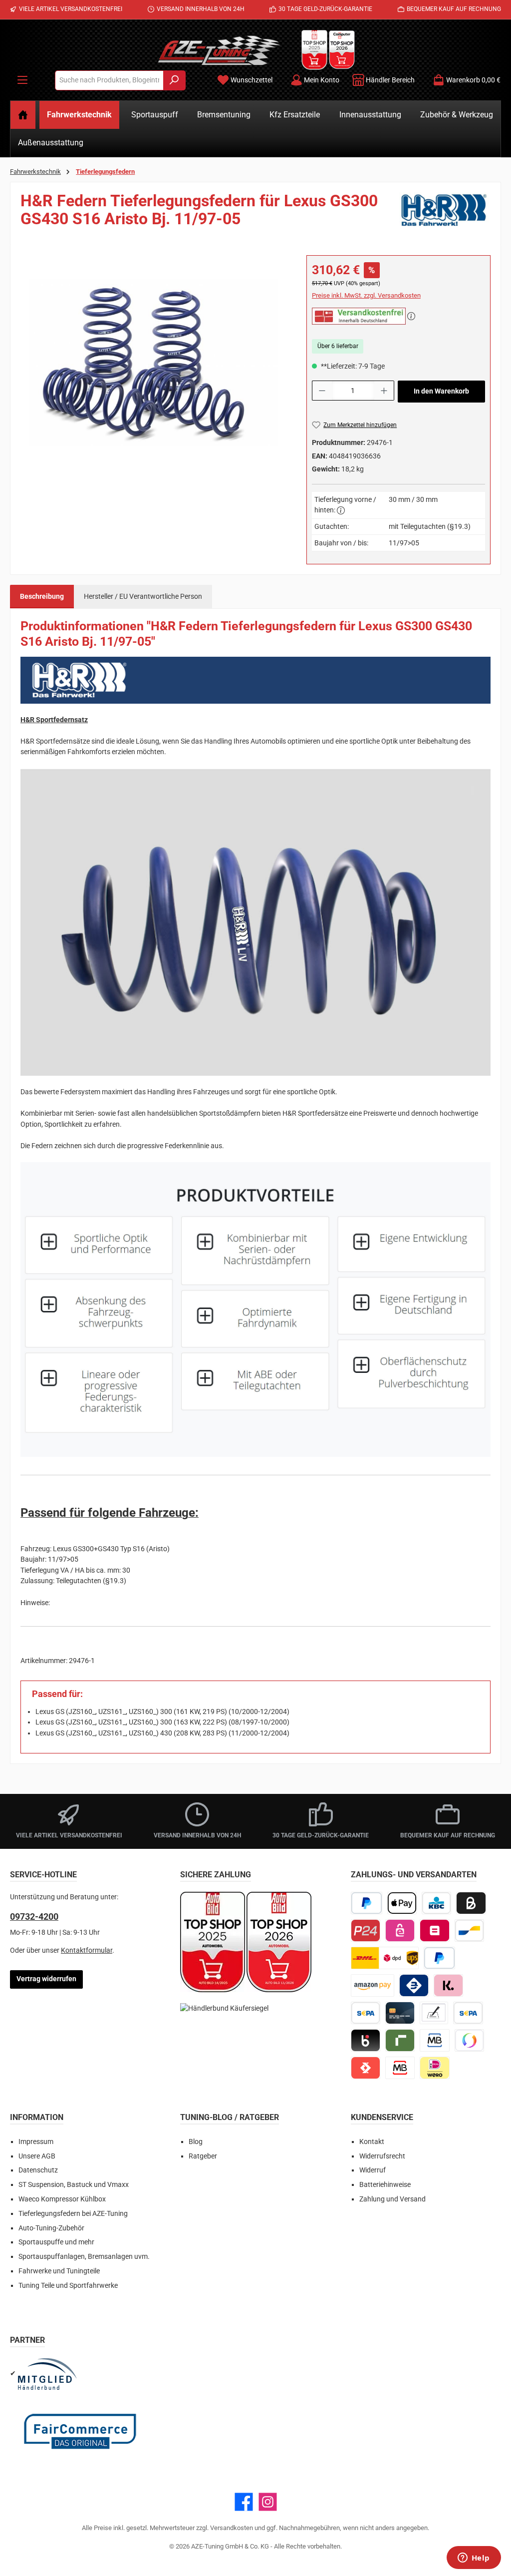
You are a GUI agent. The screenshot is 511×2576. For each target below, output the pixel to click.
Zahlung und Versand (392, 2199)
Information (37, 2117)
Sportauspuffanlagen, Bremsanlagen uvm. (84, 2257)
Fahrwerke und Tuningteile (59, 2271)
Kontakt (372, 2142)
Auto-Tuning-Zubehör (51, 2228)
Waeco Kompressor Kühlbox (62, 2199)
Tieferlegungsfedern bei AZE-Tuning (73, 2214)
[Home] (23, 115)
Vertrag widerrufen (46, 1979)
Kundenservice (382, 2117)
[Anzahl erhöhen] (384, 391)
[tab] (42, 597)
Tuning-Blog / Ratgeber (230, 2117)
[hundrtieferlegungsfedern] (153, 363)
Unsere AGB (37, 2156)
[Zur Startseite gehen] (219, 50)
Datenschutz (38, 2170)
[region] (153, 363)
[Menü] (22, 80)
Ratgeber (203, 2156)
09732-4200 (34, 1917)
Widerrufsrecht (382, 2156)
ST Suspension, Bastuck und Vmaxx (74, 2185)
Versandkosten (232, 2528)
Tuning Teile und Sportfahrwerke (68, 2286)
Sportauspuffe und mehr (56, 2242)
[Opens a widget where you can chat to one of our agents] (474, 2559)
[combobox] (109, 80)
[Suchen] (174, 80)
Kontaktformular (87, 1950)
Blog (196, 2142)
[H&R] (445, 214)
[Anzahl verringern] (322, 391)
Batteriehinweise (385, 2185)
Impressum (36, 2142)
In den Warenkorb (441, 391)
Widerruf (373, 2170)
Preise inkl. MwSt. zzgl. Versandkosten (366, 295)
